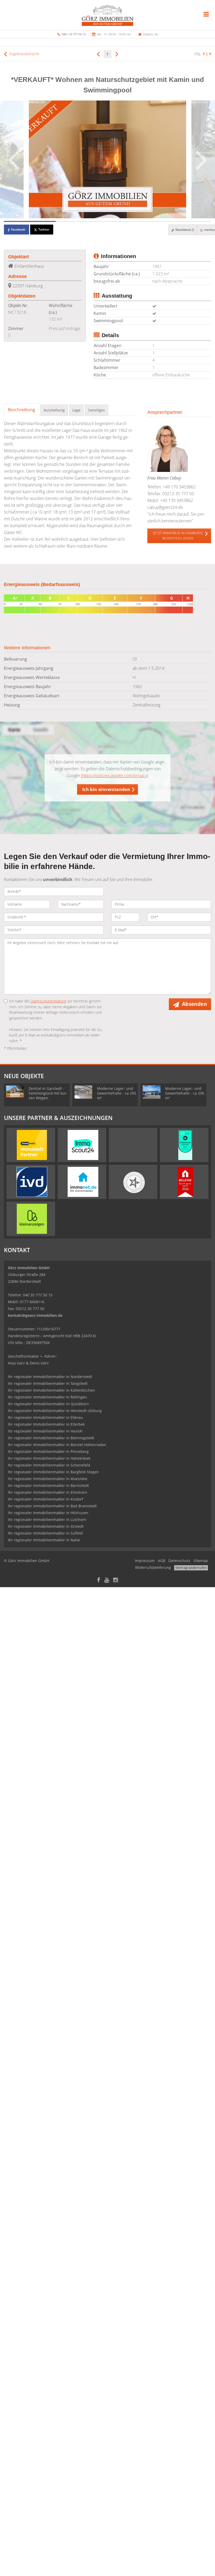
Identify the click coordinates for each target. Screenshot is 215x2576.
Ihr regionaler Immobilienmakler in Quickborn (48, 1404)
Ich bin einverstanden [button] (106, 789)
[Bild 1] (30, 221)
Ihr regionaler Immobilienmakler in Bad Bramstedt (52, 1506)
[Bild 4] (185, 221)
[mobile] (206, 14)
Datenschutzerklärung (48, 1001)
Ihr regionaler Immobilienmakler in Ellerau (45, 1417)
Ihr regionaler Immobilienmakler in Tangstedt (48, 1383)
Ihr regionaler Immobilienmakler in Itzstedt (46, 1526)
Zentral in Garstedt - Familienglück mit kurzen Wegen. (48, 1093)
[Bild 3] (133, 221)
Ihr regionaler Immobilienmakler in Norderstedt (50, 1377)
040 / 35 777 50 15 (74, 34)
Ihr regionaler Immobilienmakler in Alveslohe (48, 1479)
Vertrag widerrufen (191, 1568)
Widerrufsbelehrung (153, 1567)
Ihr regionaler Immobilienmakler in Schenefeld (49, 1465)
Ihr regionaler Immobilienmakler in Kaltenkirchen (51, 1390)
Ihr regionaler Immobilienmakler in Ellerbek (46, 1424)
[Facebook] (99, 1580)
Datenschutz (179, 1561)
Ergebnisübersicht (24, 54)
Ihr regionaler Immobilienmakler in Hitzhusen (48, 1513)
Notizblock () (184, 230)
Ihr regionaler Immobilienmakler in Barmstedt (48, 1485)
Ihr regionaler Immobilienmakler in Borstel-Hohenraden (57, 1445)
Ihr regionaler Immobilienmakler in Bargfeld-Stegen (53, 1472)
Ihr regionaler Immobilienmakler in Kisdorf (45, 1499)
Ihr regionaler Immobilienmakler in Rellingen (47, 1397)
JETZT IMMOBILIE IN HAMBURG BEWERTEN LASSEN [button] (178, 536)
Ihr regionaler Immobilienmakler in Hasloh (45, 1431)
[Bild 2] (82, 221)
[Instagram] (116, 1580)
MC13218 (17, 312)
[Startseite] (108, 15)
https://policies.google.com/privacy (114, 776)
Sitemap (201, 1561)
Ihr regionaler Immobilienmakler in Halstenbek (49, 1458)
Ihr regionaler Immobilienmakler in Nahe (44, 1540)
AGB (162, 1561)
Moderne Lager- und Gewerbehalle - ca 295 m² (117, 1093)
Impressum (145, 1561)
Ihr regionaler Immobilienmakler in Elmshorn (48, 1492)
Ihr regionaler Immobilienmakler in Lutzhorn (47, 1520)
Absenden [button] (194, 1004)
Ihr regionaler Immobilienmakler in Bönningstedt (51, 1438)
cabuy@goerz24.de (165, 507)
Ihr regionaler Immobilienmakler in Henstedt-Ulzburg (55, 1411)
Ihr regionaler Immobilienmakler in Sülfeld (45, 1533)
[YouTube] (107, 1580)
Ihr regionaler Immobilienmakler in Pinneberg (48, 1451)
